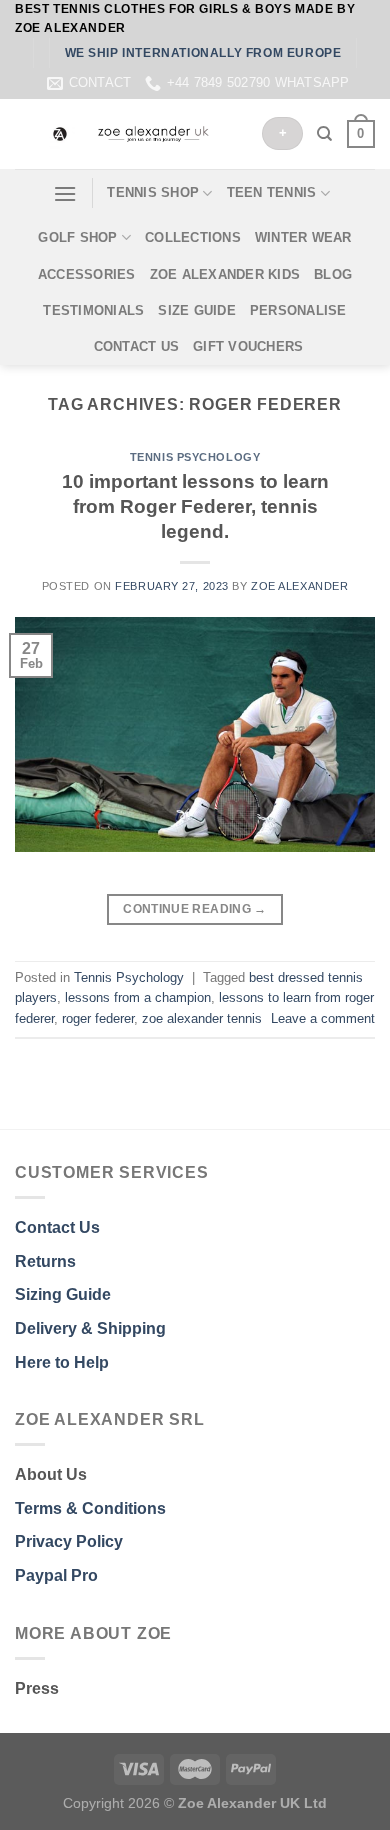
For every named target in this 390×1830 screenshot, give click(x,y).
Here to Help (62, 1362)
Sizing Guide (63, 1294)
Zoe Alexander (299, 586)
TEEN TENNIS (272, 192)
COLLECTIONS (193, 237)
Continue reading (195, 909)
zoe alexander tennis (202, 1018)
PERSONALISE (298, 310)
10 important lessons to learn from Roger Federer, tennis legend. (195, 506)
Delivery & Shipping (90, 1328)
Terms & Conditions (90, 1508)
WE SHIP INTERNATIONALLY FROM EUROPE (203, 53)
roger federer (98, 1018)
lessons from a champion (138, 997)
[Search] (324, 134)
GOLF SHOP (77, 237)
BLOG (333, 274)
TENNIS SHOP (153, 192)
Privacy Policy (69, 1541)
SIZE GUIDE (197, 310)
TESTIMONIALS (93, 310)
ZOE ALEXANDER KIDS (225, 274)
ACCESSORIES (87, 274)
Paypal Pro (56, 1575)
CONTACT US (137, 346)
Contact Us (57, 1227)
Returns (45, 1261)
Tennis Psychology (195, 457)
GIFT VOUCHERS (248, 346)
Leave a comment (323, 1018)
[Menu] (65, 193)
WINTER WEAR (303, 237)
